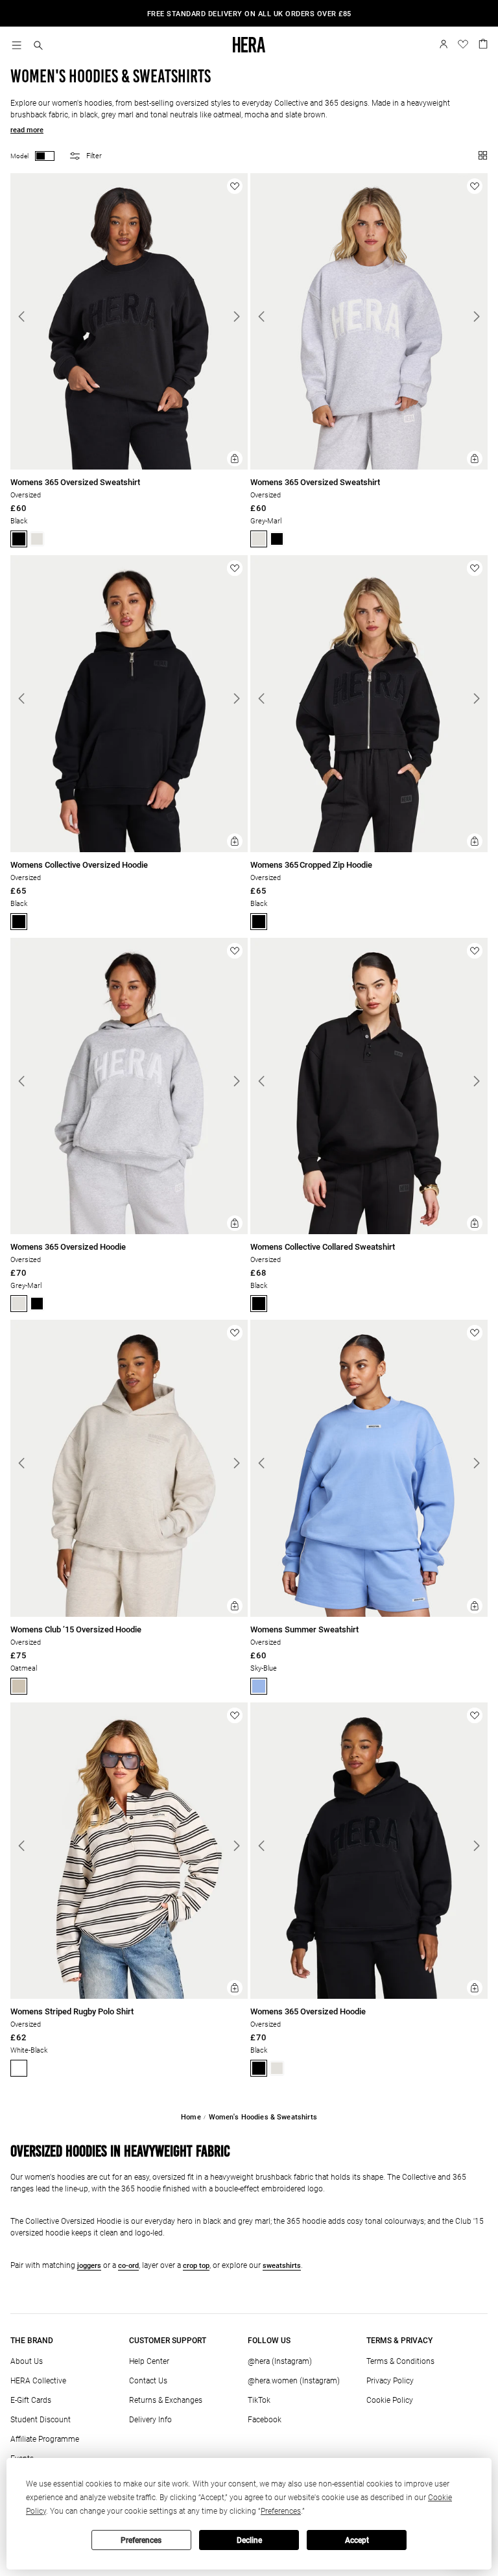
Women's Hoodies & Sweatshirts (263, 2117)
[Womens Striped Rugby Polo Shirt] (129, 1997)
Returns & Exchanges (166, 2400)
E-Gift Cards (31, 2400)
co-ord (128, 2266)
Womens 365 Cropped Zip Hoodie (311, 865)
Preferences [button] (281, 2511)
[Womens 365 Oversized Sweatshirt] (129, 467)
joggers (89, 2266)
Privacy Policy (390, 2381)
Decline (249, 2540)
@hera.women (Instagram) (294, 2381)
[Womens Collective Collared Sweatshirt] (369, 1232)
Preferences (141, 2540)
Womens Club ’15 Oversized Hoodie (76, 1629)
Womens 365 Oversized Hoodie (68, 1247)
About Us (27, 2361)
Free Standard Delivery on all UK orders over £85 (249, 14)
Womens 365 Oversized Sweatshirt (75, 482)
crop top (196, 2266)
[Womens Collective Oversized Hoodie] (129, 850)
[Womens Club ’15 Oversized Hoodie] (129, 1615)
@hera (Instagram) (280, 2361)
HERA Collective (38, 2381)
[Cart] (483, 43)
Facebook (265, 2420)
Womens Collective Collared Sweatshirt (323, 1247)
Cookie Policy (390, 2400)
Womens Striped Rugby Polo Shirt (72, 2011)
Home (191, 2117)
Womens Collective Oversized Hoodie (79, 865)
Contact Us (148, 2381)
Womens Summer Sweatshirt (304, 1629)
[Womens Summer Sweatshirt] (369, 1615)
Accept (357, 2540)
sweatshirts (282, 2266)
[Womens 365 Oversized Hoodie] (129, 1232)
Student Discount (41, 2420)
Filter (94, 156)
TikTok (259, 2400)
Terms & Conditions (400, 2361)
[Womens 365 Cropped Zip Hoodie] (369, 850)
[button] (38, 46)
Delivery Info (150, 2420)
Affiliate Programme (45, 2439)
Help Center (149, 2361)
